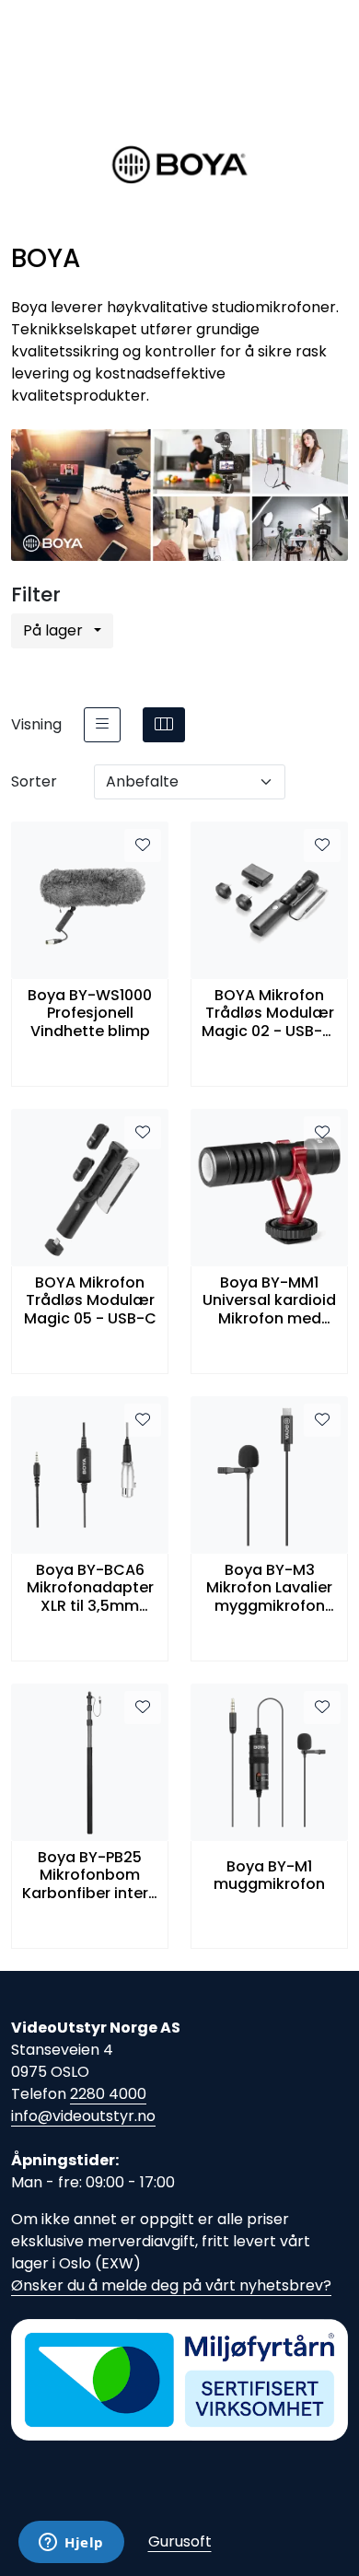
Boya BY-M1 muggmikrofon (269, 1875)
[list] (102, 725)
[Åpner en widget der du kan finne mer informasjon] (71, 2544)
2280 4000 (108, 2094)
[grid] (164, 725)
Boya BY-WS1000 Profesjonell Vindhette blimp (90, 1013)
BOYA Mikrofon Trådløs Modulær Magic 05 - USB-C (90, 1300)
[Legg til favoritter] (143, 845)
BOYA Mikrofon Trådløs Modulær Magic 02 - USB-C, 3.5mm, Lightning (270, 1013)
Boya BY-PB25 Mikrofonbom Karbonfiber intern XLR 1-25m (90, 1875)
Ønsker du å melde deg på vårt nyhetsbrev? (171, 2285)
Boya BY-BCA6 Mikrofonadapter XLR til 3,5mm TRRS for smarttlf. (90, 1588)
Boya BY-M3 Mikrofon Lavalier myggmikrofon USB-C (269, 1588)
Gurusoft (180, 2541)
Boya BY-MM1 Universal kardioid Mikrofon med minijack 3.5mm (269, 1300)
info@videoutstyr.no (83, 2116)
